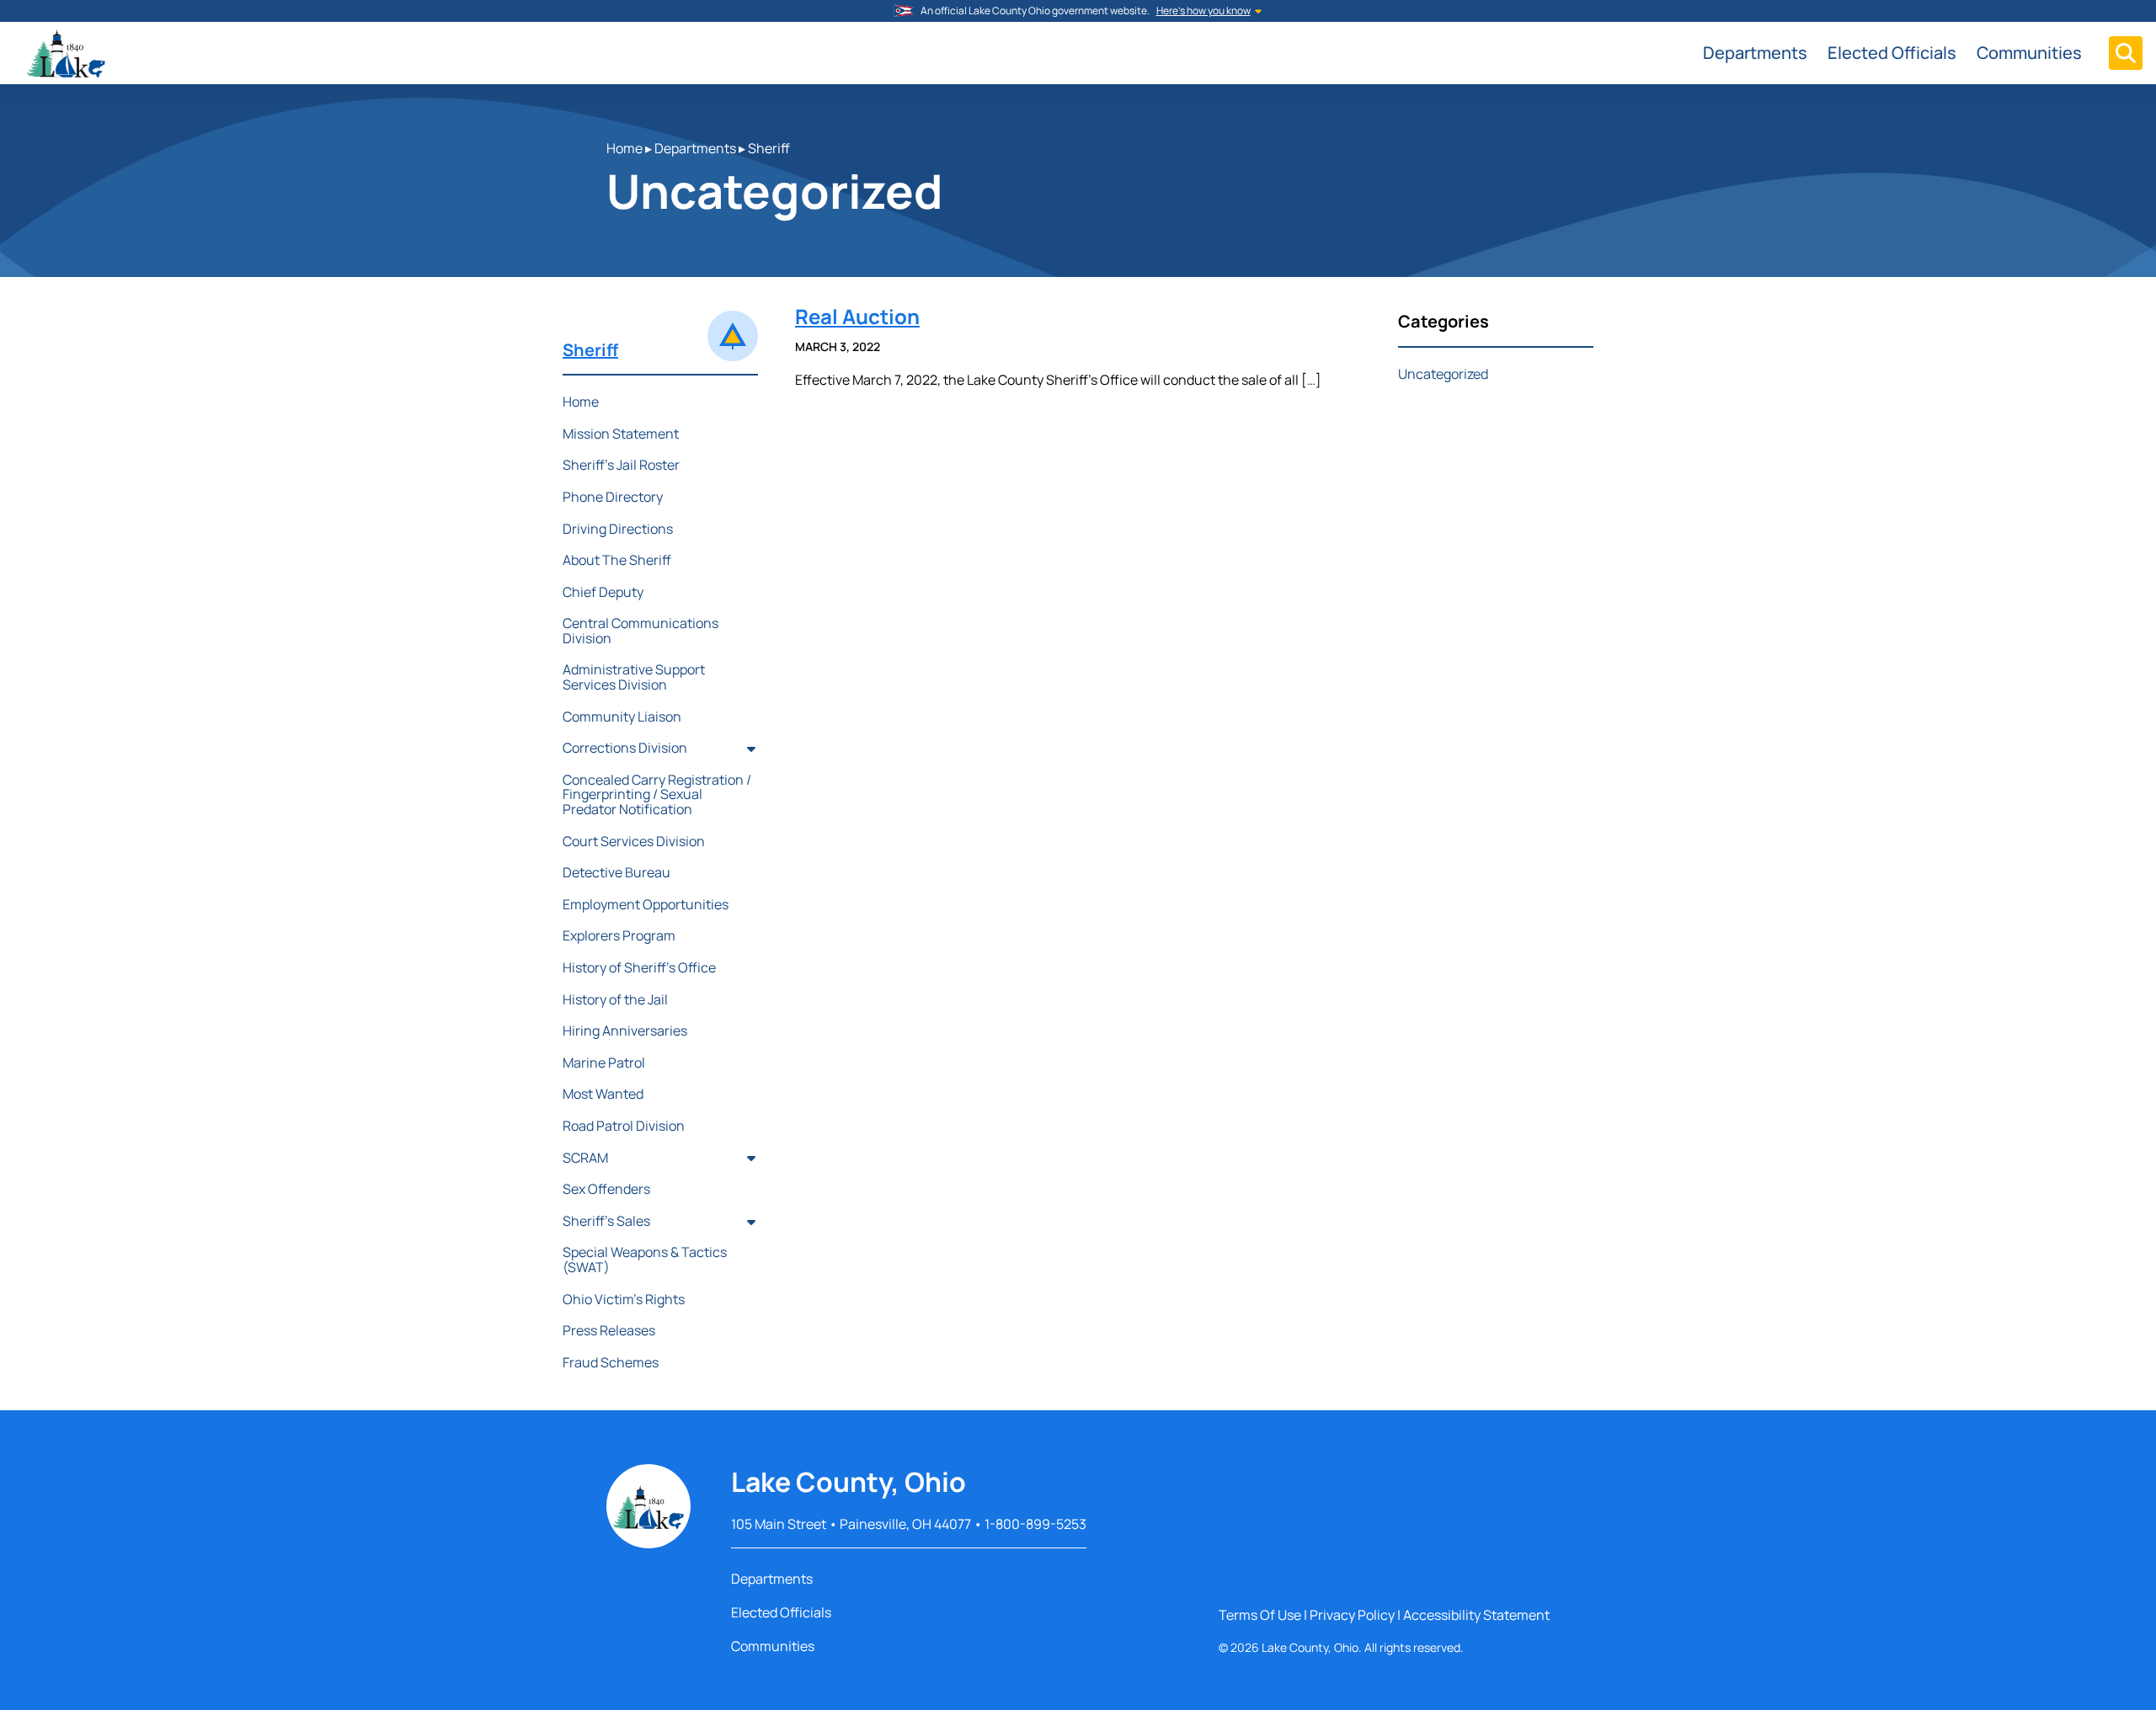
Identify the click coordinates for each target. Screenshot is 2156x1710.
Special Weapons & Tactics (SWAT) (645, 1260)
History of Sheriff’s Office (639, 967)
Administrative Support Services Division (634, 677)
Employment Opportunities (646, 904)
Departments (1755, 53)
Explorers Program (619, 935)
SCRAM (585, 1158)
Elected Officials (1892, 53)
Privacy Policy (1352, 1615)
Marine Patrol (604, 1063)
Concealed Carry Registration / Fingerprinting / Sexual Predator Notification (657, 794)
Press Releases (609, 1330)
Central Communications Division (640, 631)
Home (624, 148)
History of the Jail (615, 999)
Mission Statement (621, 434)
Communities (2029, 53)
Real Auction (857, 316)
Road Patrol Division (624, 1126)
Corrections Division (625, 748)
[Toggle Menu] (2126, 53)
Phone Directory (613, 497)
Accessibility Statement (1476, 1615)
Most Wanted (603, 1094)
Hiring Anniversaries (625, 1031)
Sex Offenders (606, 1189)
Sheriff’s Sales (606, 1221)
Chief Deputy (603, 592)
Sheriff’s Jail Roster (621, 465)
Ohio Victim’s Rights (624, 1299)
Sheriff (769, 148)
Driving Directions (618, 529)
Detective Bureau (616, 872)
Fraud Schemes (611, 1362)
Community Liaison (622, 716)
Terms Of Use (1260, 1615)
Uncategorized (1443, 374)
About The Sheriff (617, 560)
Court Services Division (634, 841)
